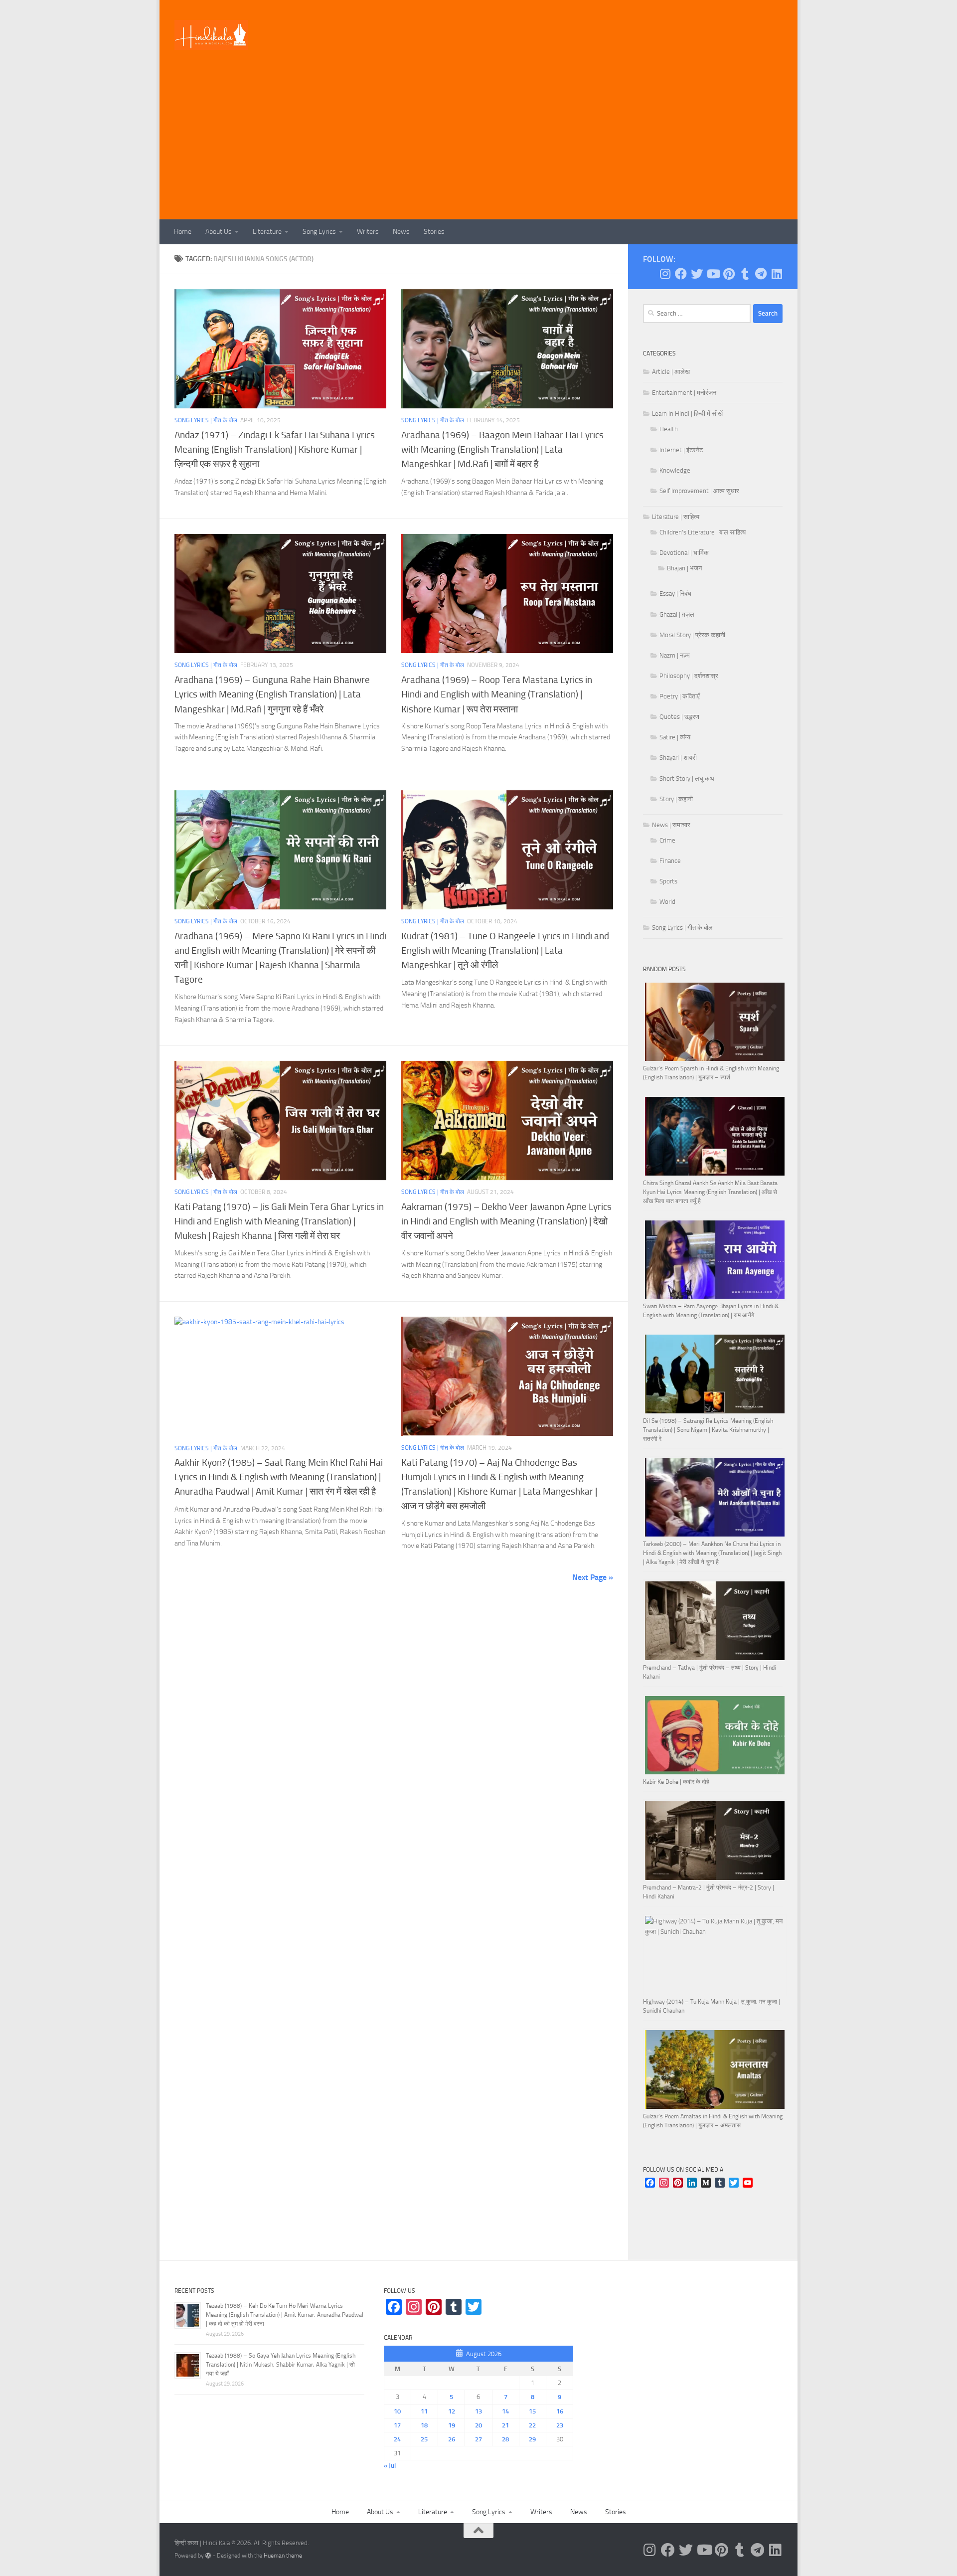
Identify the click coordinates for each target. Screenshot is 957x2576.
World (667, 902)
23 (560, 2425)
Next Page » (593, 1577)
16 (560, 2411)
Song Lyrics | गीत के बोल (206, 420)
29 (532, 2439)
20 (478, 2425)
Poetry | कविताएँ (680, 696)
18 (424, 2425)
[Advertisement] (478, 145)
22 (532, 2425)
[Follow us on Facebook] (681, 274)
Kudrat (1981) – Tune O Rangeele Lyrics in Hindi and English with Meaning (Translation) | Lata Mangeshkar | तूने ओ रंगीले (505, 950)
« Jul (390, 2466)
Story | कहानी (676, 799)
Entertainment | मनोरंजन (684, 393)
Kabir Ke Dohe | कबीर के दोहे (676, 1782)
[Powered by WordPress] (208, 2556)
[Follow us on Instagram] (665, 274)
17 (397, 2425)
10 (397, 2411)
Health (669, 429)
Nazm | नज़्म (675, 655)
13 (478, 2411)
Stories (434, 232)
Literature (267, 232)
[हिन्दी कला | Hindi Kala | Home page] (211, 35)
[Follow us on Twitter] (697, 274)
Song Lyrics (319, 232)
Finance (670, 861)
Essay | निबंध (675, 594)
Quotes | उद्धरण (679, 717)
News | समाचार (671, 825)
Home (183, 232)
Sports (668, 881)
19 (452, 2425)
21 (505, 2425)
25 (424, 2439)
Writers (368, 232)
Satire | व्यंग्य (675, 737)
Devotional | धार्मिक (684, 553)
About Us (219, 232)
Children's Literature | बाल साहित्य (703, 532)
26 (452, 2439)
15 (532, 2411)
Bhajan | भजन (684, 568)
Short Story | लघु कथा (688, 778)
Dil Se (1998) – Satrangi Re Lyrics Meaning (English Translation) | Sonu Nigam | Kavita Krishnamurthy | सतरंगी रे (708, 1430)
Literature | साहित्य (676, 517)
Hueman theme (283, 2556)
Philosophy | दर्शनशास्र (689, 676)
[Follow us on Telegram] (761, 274)
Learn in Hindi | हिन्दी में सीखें (687, 414)
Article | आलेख (671, 372)
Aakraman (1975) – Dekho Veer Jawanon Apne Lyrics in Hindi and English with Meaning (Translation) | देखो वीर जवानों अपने (506, 1221)
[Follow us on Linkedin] (777, 274)
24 (397, 2439)
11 (424, 2411)
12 (452, 2411)
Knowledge (675, 470)
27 (478, 2439)
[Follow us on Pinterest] (729, 274)
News (401, 232)
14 (505, 2411)
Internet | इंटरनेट (681, 450)
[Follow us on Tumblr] (745, 274)
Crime (667, 840)
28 (505, 2439)
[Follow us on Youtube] (713, 274)
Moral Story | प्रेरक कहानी (692, 635)
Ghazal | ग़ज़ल (677, 614)
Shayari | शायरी (678, 758)
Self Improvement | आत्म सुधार (699, 491)
